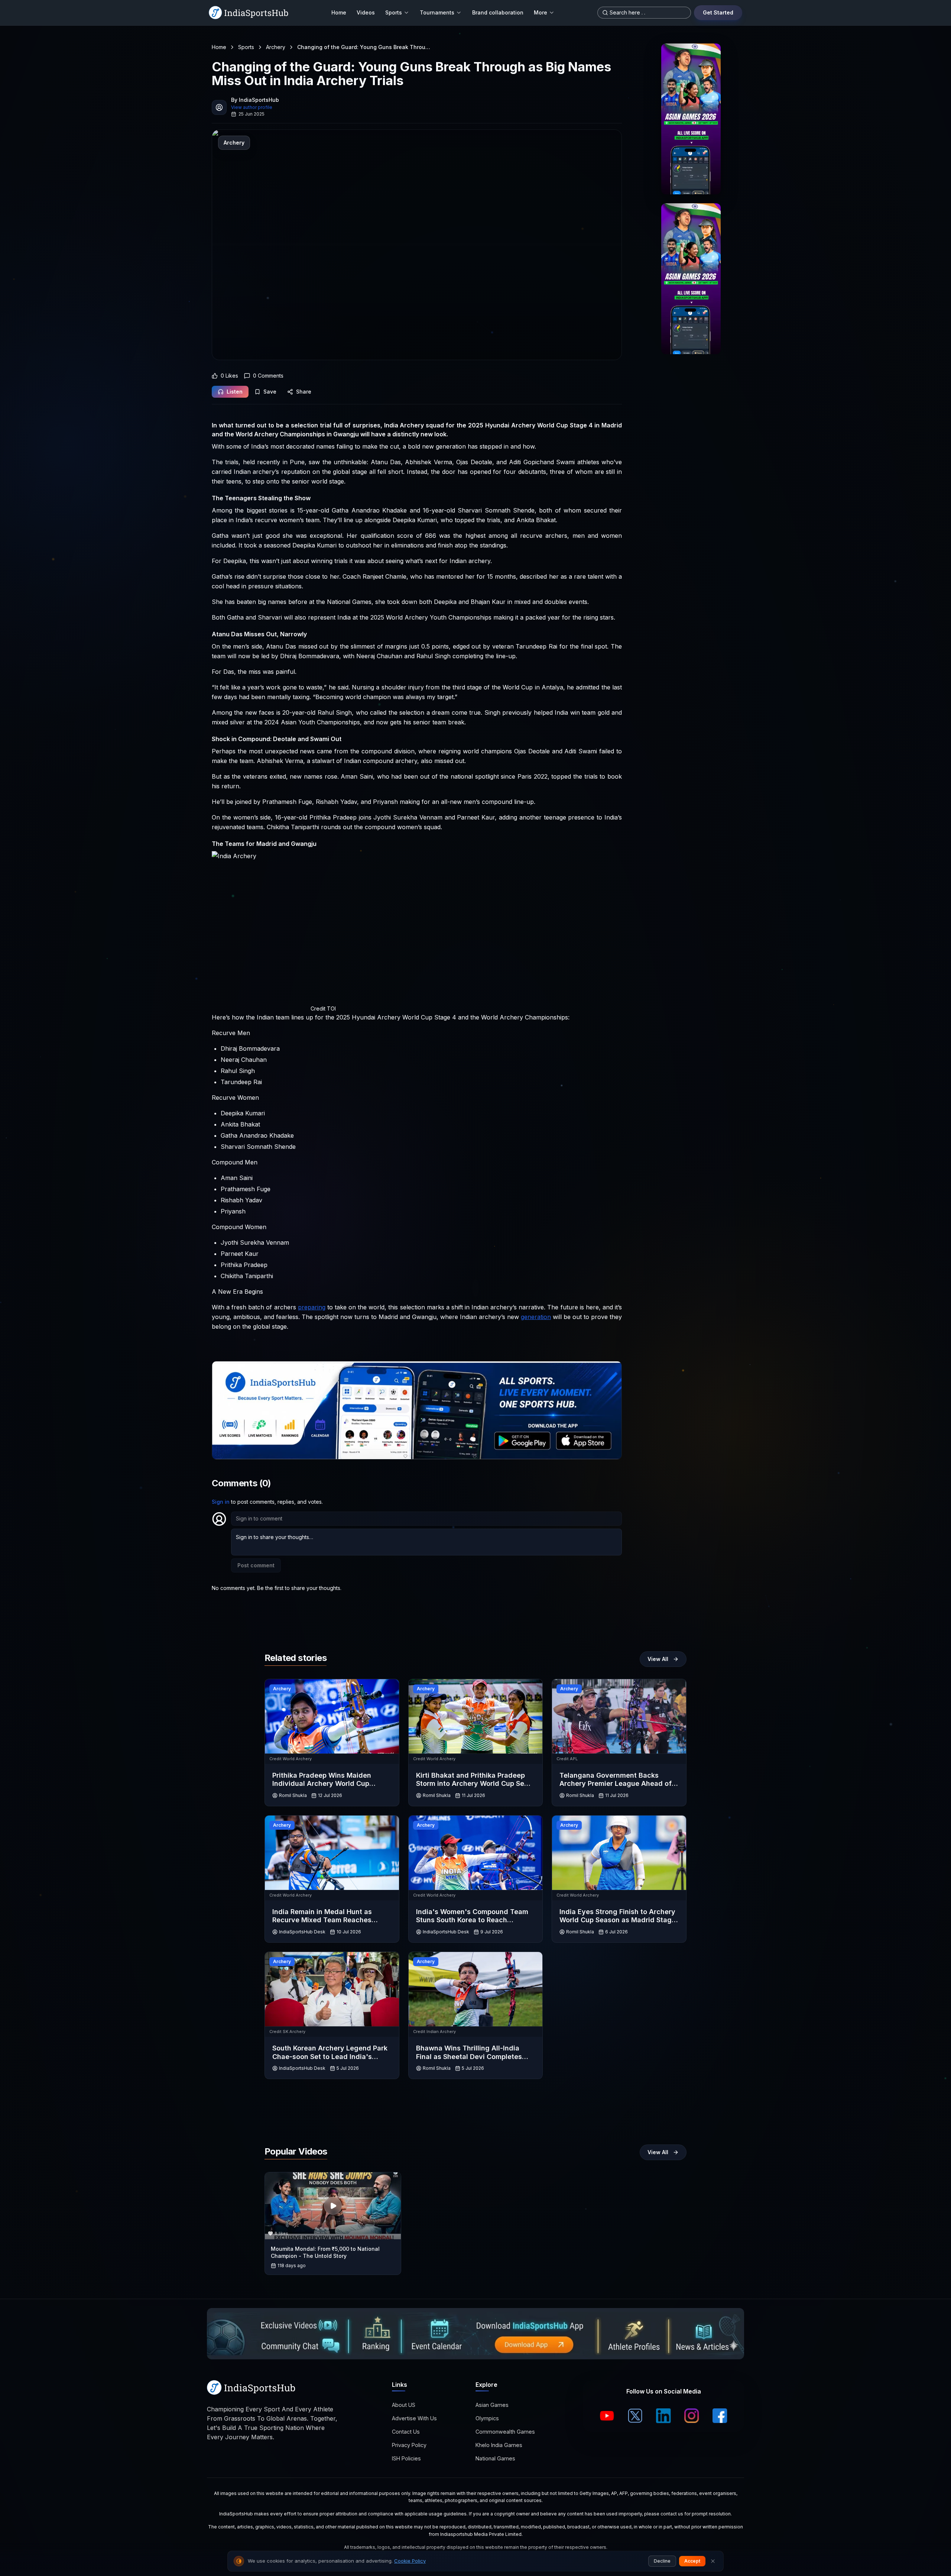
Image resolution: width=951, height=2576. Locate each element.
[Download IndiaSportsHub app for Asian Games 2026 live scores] (691, 279)
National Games (495, 2458)
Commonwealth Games (505, 2432)
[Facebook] (720, 2416)
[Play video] (333, 2206)
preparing (312, 1307)
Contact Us (406, 2432)
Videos (366, 12)
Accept (692, 2561)
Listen (235, 392)
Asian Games (492, 2405)
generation (536, 1317)
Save (270, 392)
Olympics (487, 2418)
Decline (662, 2561)
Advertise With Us (414, 2418)
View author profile (252, 107)
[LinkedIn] (663, 2416)
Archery (276, 47)
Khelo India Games (499, 2445)
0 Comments (268, 376)
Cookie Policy (410, 2561)
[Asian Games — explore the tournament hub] (691, 119)
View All (658, 1659)
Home (339, 12)
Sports (394, 12)
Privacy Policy (409, 2445)
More (541, 12)
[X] (635, 2416)
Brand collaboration (498, 12)
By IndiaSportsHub (255, 100)
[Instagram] (692, 2416)
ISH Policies (406, 2458)
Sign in (221, 1502)
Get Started (718, 12)
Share (304, 392)
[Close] (713, 2561)
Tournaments (437, 12)
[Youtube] (607, 2416)
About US (404, 2405)
